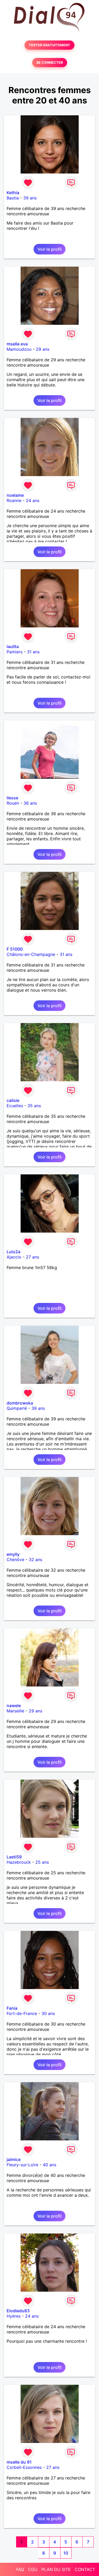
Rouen (13, 803)
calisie (13, 1100)
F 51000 (15, 949)
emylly (13, 1554)
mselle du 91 (19, 2462)
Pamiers (15, 652)
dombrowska (20, 1403)
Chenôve (15, 1560)
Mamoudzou (19, 349)
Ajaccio (14, 1257)
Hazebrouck (19, 1862)
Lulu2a (13, 1252)
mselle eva (17, 344)
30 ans (48, 2013)
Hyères (14, 2316)
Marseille (15, 1711)
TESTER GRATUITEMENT (49, 45)
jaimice (14, 2159)
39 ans (30, 198)
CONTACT (85, 2569)
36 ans (30, 803)
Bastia (13, 198)
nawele (14, 1706)
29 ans (43, 349)
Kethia (13, 193)
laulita (13, 646)
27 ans (32, 1257)
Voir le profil (49, 249)
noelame (15, 495)
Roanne (14, 500)
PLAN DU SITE (56, 2569)
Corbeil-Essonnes (24, 2467)
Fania (12, 2008)
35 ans (34, 1106)
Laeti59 (14, 1857)
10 (66, 2553)
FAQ (20, 2569)
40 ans (49, 2165)
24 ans (33, 500)
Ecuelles (15, 1106)
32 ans (36, 1560)
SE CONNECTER (50, 63)
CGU (33, 2569)
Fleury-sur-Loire (22, 2165)
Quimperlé (17, 1408)
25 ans (42, 1862)
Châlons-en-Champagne (31, 954)
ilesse (12, 798)
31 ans (33, 652)
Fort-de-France (22, 2013)
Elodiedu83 (18, 2311)
